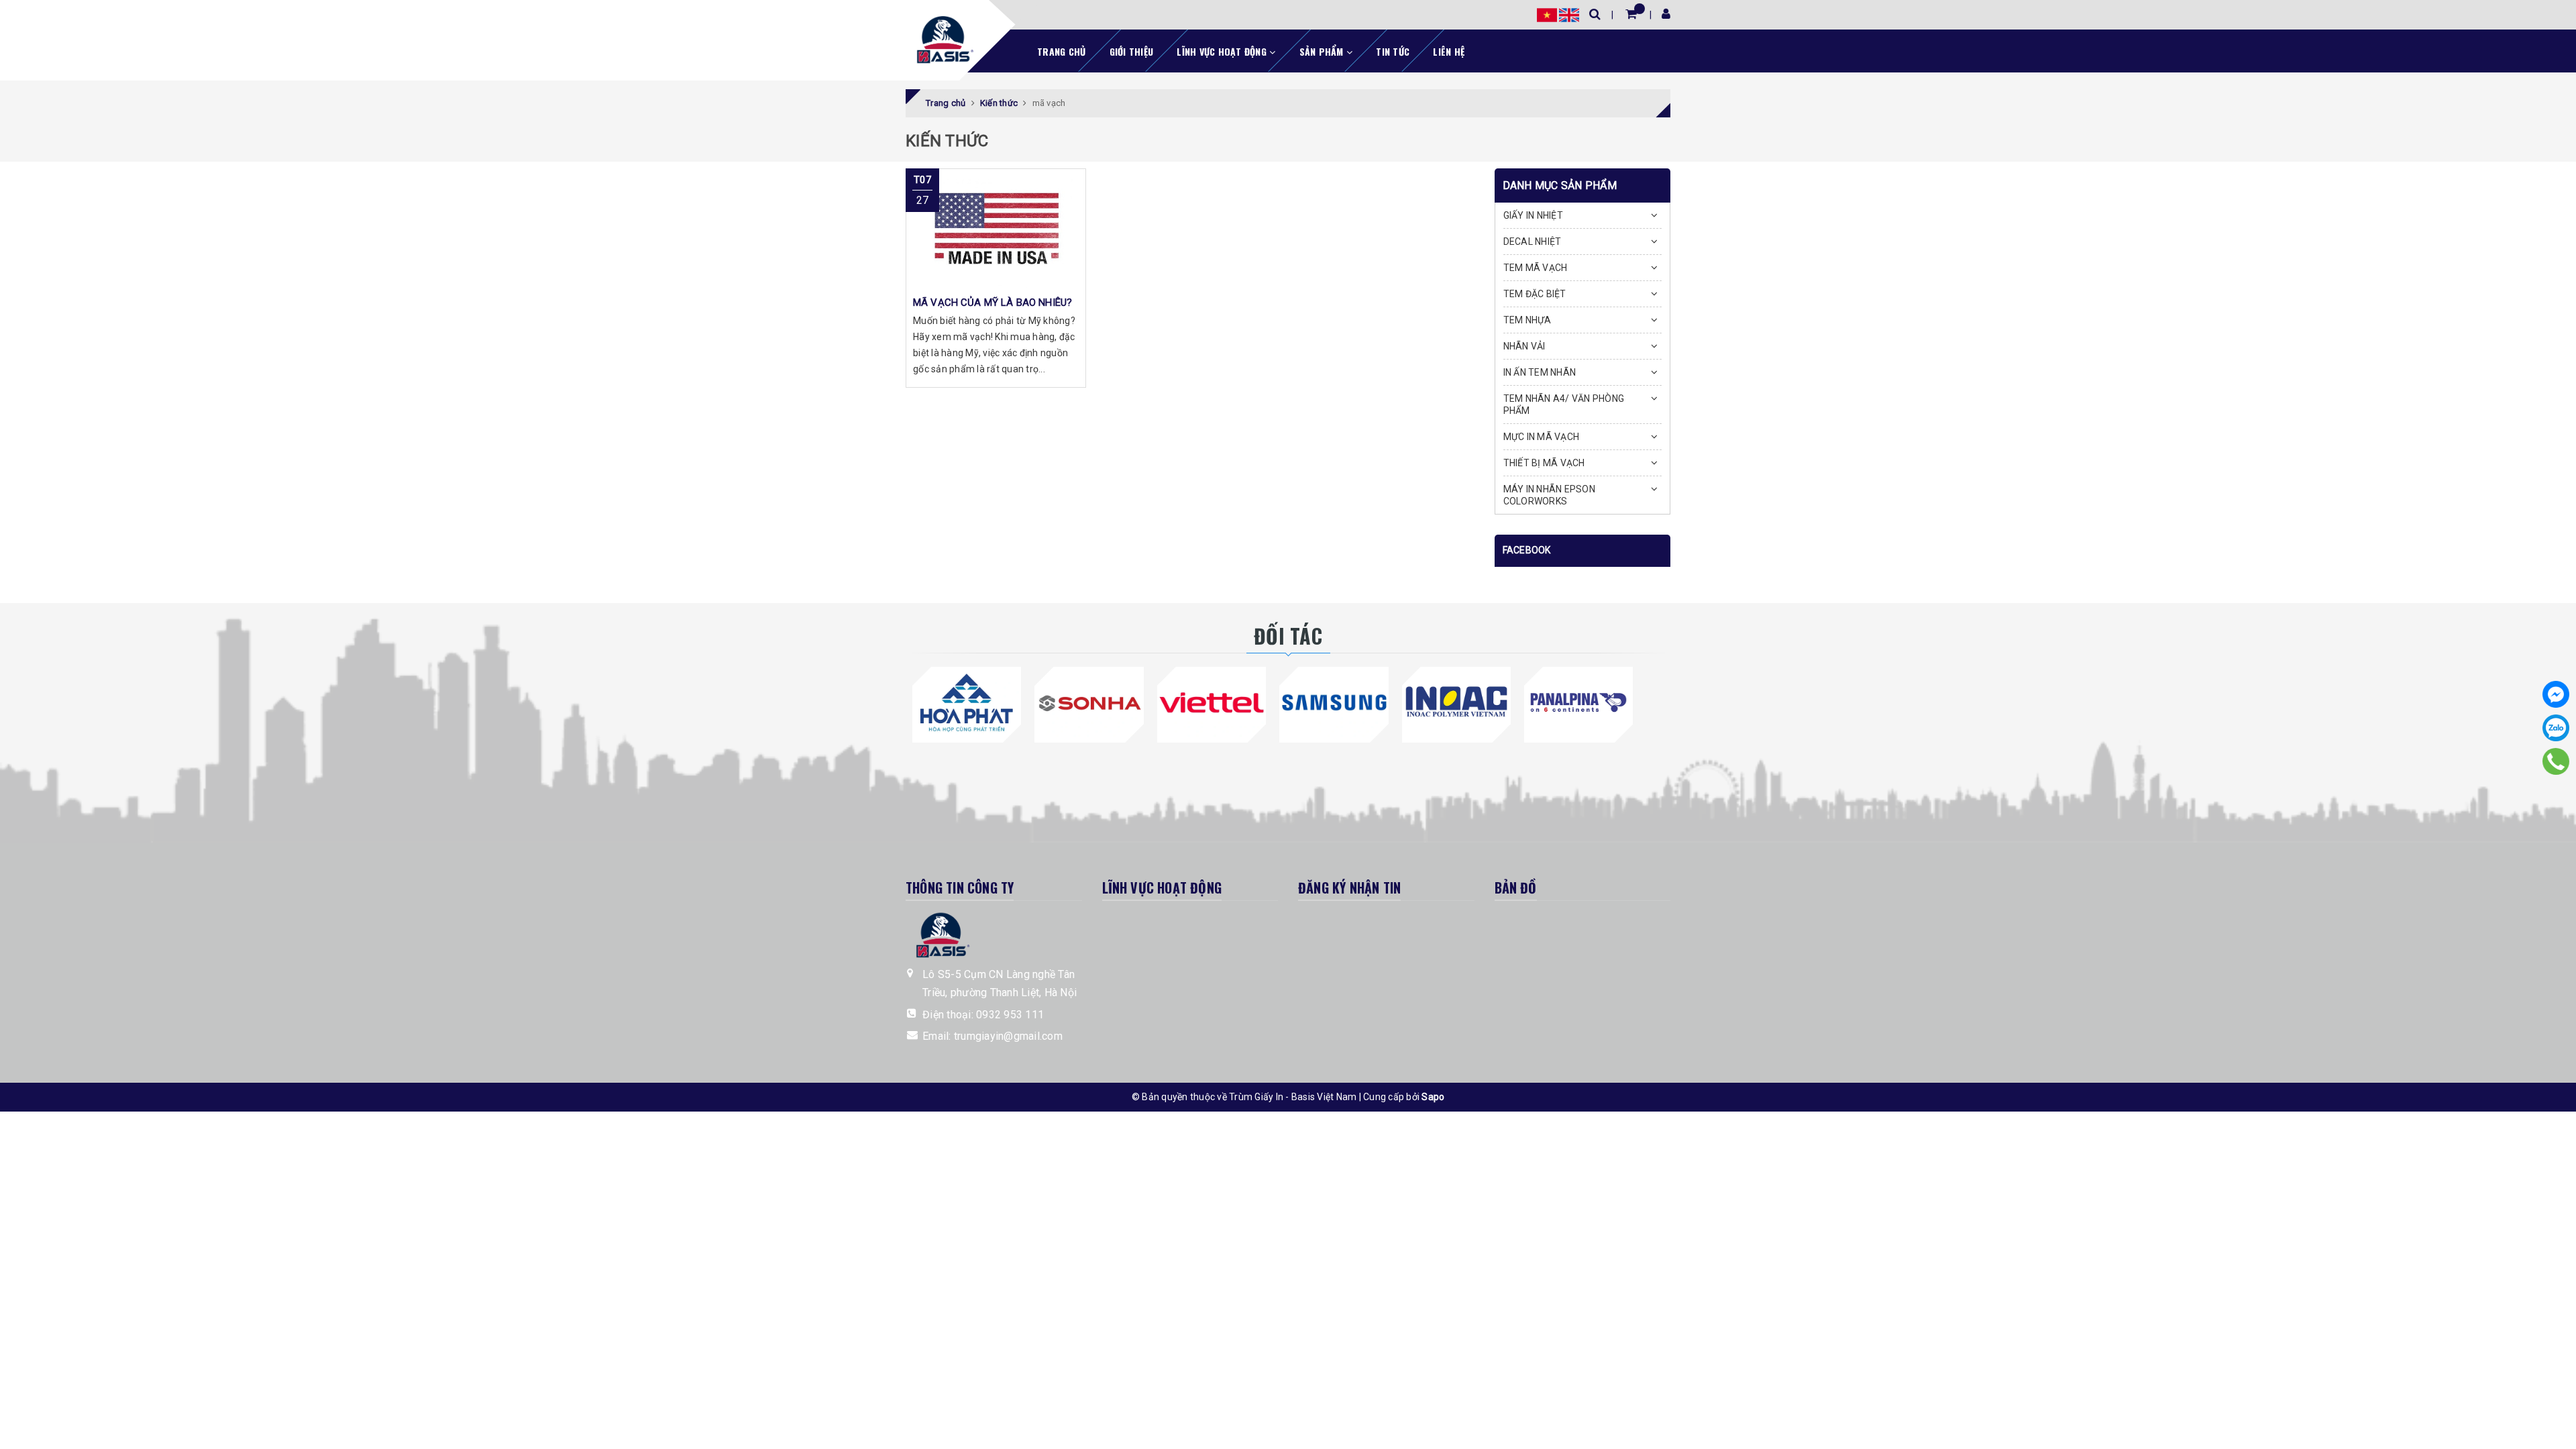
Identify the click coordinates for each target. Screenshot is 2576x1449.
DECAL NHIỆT (1533, 241)
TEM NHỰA (1527, 320)
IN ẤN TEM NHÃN (1540, 372)
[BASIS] (941, 38)
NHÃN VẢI (1524, 346)
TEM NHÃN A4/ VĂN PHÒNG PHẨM (1564, 405)
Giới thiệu (1132, 51)
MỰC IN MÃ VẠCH (1542, 437)
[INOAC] (1456, 702)
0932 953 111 (1010, 1015)
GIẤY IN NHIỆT (1533, 215)
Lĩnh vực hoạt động (1223, 51)
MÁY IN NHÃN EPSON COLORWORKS (1549, 495)
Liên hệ (1449, 51)
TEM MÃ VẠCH (1536, 268)
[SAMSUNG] (1334, 702)
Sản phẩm (1323, 51)
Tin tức (1393, 51)
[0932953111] (2556, 761)
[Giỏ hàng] (1631, 14)
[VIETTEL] (1212, 702)
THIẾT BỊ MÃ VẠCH (1544, 463)
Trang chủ (1061, 51)
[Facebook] (2556, 694)
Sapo (1433, 1097)
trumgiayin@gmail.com (1008, 1036)
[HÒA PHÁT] (967, 702)
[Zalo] (2556, 728)
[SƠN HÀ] (1089, 702)
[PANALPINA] (1578, 702)
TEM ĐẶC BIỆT (1535, 294)
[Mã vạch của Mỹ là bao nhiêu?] (996, 229)
